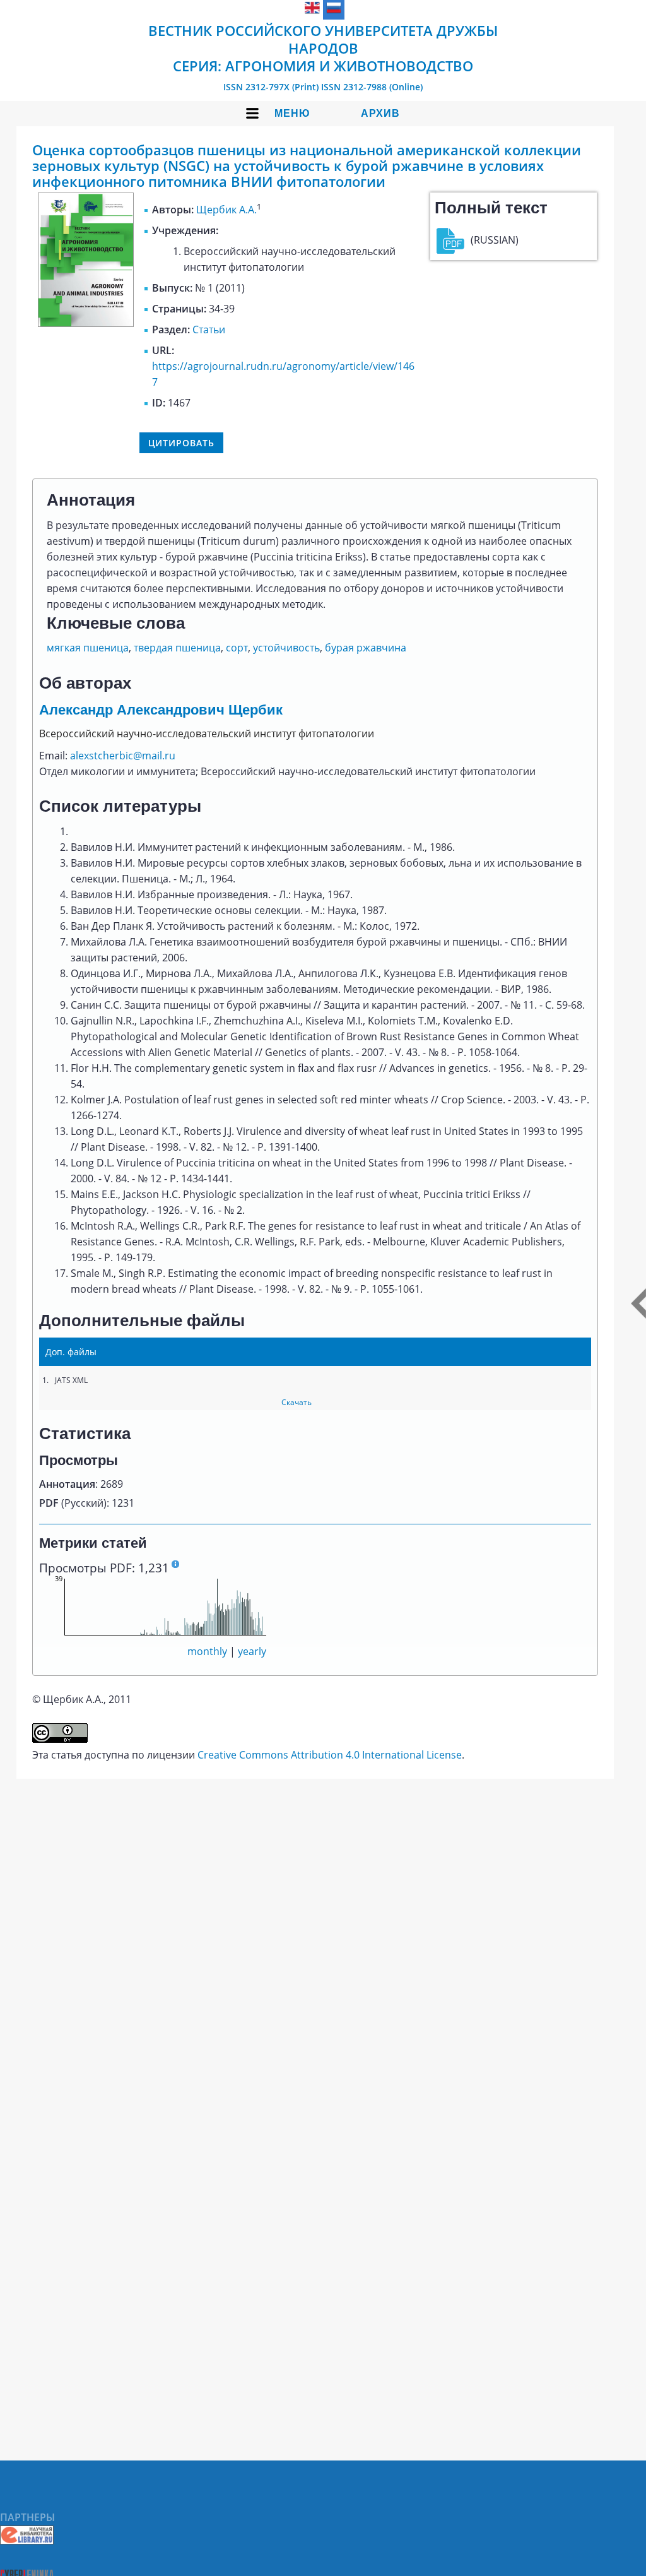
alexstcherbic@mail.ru (123, 756)
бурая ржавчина (366, 648)
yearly (252, 1651)
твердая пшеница (177, 648)
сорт (237, 648)
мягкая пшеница (88, 648)
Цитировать (181, 443)
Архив (380, 113)
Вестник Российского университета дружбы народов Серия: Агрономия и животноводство (323, 48)
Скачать (297, 1402)
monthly (207, 1651)
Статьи (209, 329)
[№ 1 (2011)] (86, 323)
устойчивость (286, 648)
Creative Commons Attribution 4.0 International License (330, 1755)
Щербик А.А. (226, 210)
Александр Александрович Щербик (161, 710)
